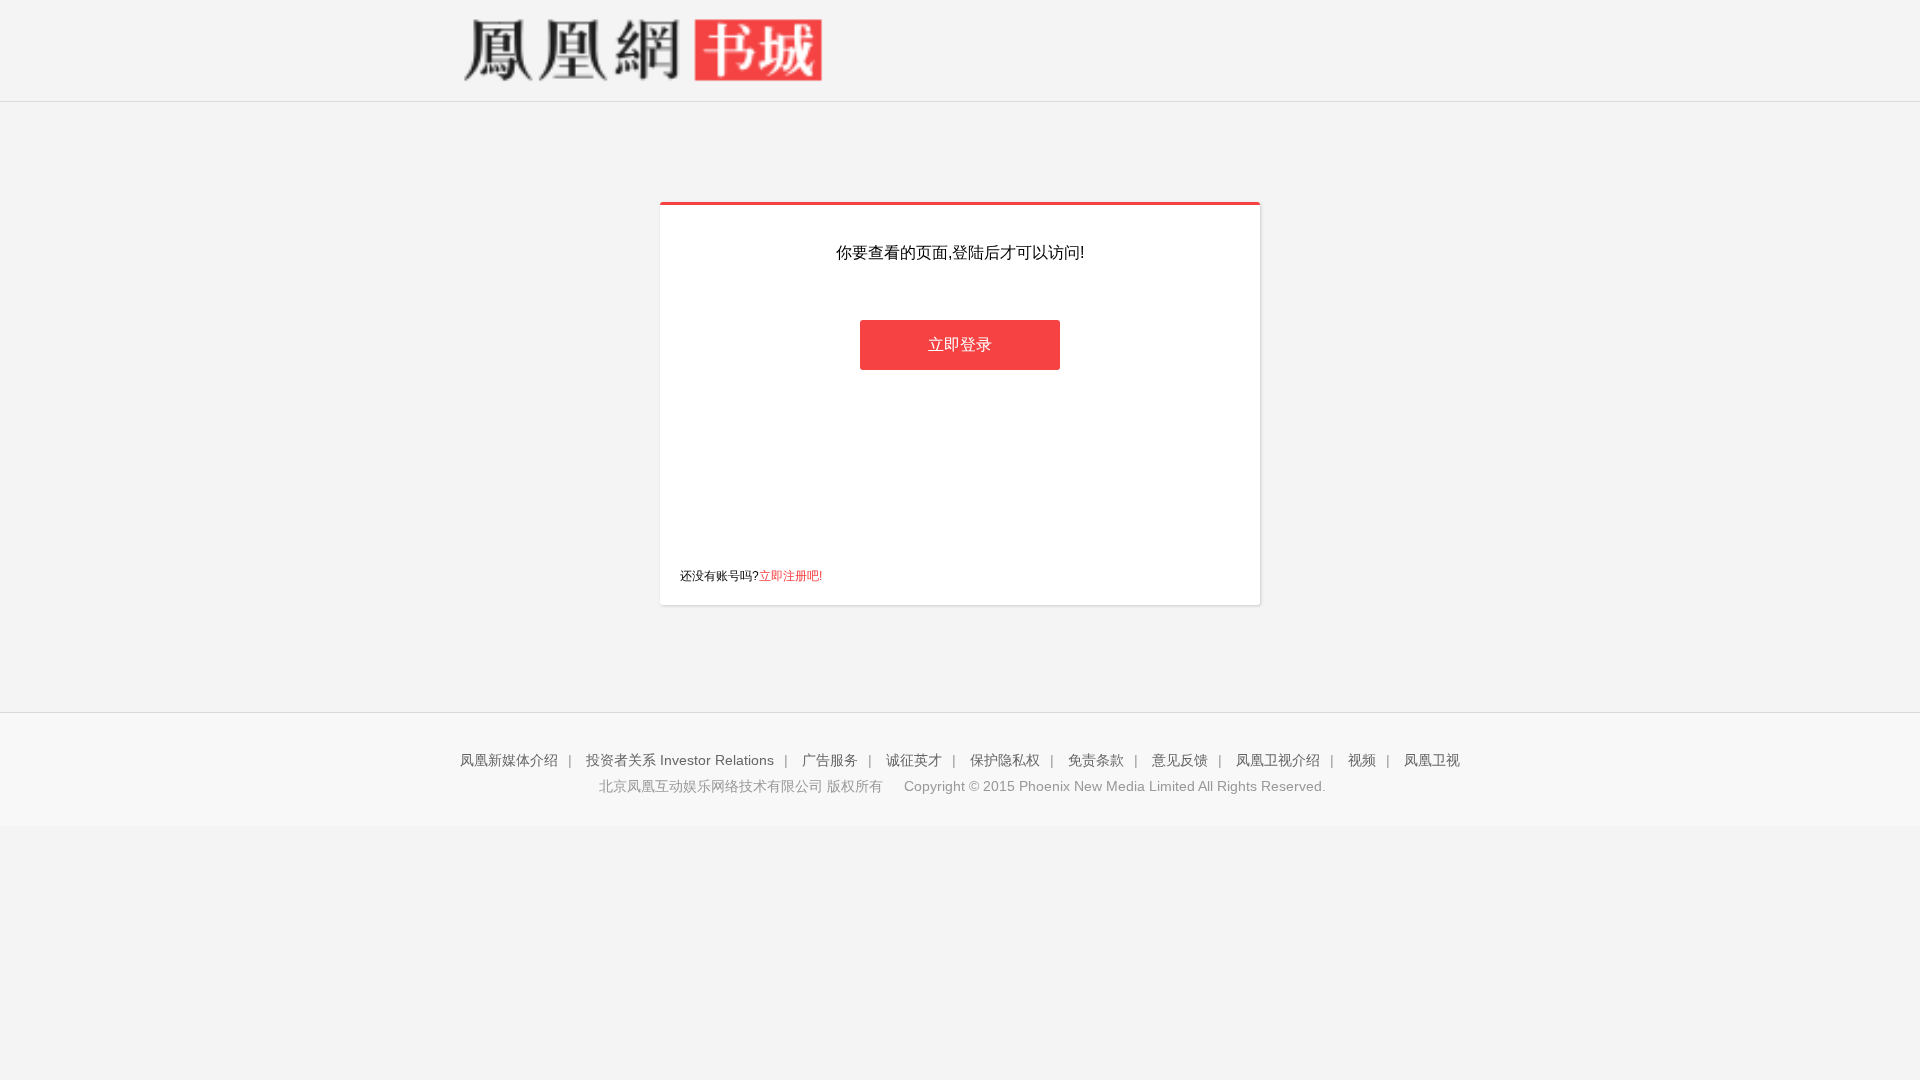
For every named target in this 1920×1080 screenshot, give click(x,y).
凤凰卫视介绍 (1278, 760)
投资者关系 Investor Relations (680, 760)
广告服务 (830, 760)
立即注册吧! (790, 576)
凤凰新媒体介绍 (509, 760)
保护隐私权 (1005, 760)
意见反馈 (1180, 760)
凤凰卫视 (1432, 760)
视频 (1362, 760)
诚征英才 (914, 760)
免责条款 (1096, 760)
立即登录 (960, 344)
